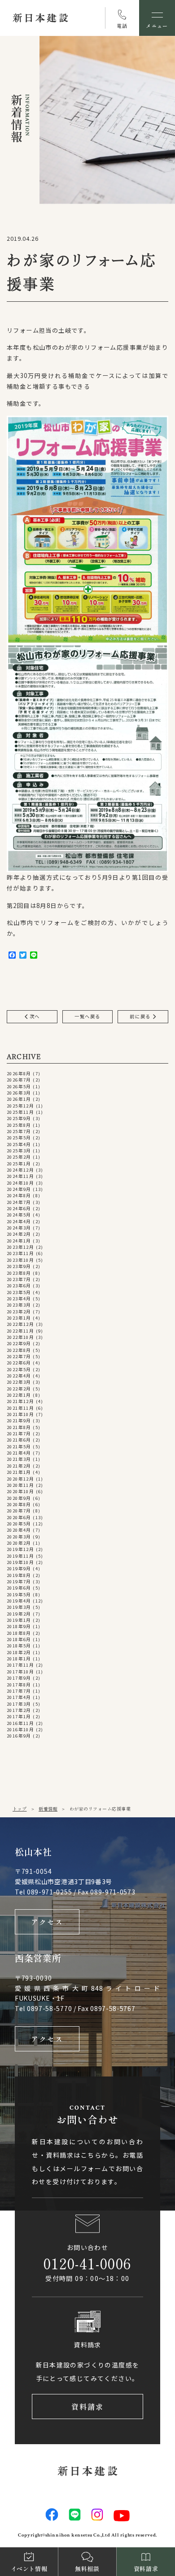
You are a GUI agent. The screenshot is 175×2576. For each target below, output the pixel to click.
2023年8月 (19, 1273)
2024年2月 (19, 1234)
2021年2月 (19, 1466)
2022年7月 (19, 1356)
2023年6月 (19, 1286)
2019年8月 (19, 1575)
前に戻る (141, 1016)
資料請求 (88, 2407)
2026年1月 (19, 1099)
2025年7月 (19, 1131)
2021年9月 (19, 1420)
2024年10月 (20, 1183)
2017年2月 (19, 1710)
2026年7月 (19, 1080)
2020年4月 (19, 1530)
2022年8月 (19, 1350)
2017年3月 (19, 1704)
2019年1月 (19, 1620)
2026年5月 (19, 1086)
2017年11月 (20, 1665)
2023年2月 (19, 1312)
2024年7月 (19, 1202)
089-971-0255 (49, 1892)
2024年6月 (19, 1208)
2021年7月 (19, 1434)
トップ (20, 1809)
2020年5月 (19, 1524)
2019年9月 (19, 1568)
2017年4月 (19, 1697)
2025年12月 (20, 1106)
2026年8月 (19, 1073)
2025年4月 (19, 1144)
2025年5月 (19, 1138)
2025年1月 (19, 1164)
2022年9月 (19, 1343)
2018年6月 (19, 1639)
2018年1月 (19, 1659)
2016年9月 (19, 1736)
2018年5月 (19, 1646)
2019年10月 (20, 1562)
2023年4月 (19, 1299)
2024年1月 (19, 1241)
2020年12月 (20, 1479)
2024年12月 (20, 1170)
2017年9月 (19, 1678)
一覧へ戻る (87, 1016)
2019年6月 (19, 1588)
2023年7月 (19, 1279)
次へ (34, 1016)
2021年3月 (19, 1459)
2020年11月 (20, 1485)
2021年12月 (20, 1401)
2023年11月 (20, 1253)
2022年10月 (20, 1337)
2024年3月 (19, 1228)
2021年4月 (19, 1453)
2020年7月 (19, 1511)
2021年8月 (19, 1427)
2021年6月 (19, 1440)
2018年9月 (19, 1626)
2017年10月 (20, 1672)
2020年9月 (19, 1498)
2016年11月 (20, 1723)
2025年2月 (19, 1157)
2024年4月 (19, 1221)
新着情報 (48, 1809)
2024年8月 (19, 1195)
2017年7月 (19, 1691)
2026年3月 (19, 1093)
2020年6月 (19, 1517)
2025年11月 (20, 1112)
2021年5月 (19, 1447)
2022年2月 (19, 1389)
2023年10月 (20, 1260)
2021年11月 (20, 1408)
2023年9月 (19, 1266)
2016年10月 (20, 1729)
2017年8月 (19, 1685)
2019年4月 (19, 1601)
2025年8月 (19, 1125)
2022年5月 (19, 1369)
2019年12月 (20, 1549)
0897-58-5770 (49, 2008)
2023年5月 (19, 1292)
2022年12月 (20, 1324)
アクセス (47, 1922)
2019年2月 (19, 1614)
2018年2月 (19, 1652)
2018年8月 (19, 1633)
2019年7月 (19, 1581)
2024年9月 (19, 1189)
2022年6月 (19, 1363)
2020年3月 (19, 1537)
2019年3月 (19, 1607)
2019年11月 (20, 1556)
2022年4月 (19, 1376)
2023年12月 (20, 1247)
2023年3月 (19, 1305)
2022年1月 (19, 1395)
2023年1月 (19, 1318)
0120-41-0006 (87, 2263)
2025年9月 (19, 1118)
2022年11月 (20, 1331)
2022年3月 (19, 1382)
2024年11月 (20, 1176)
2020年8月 (19, 1504)
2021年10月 (20, 1414)
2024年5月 (19, 1215)
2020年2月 (19, 1543)
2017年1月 (19, 1716)
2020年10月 (20, 1491)
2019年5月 (19, 1594)
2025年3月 (19, 1151)
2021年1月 (19, 1472)
